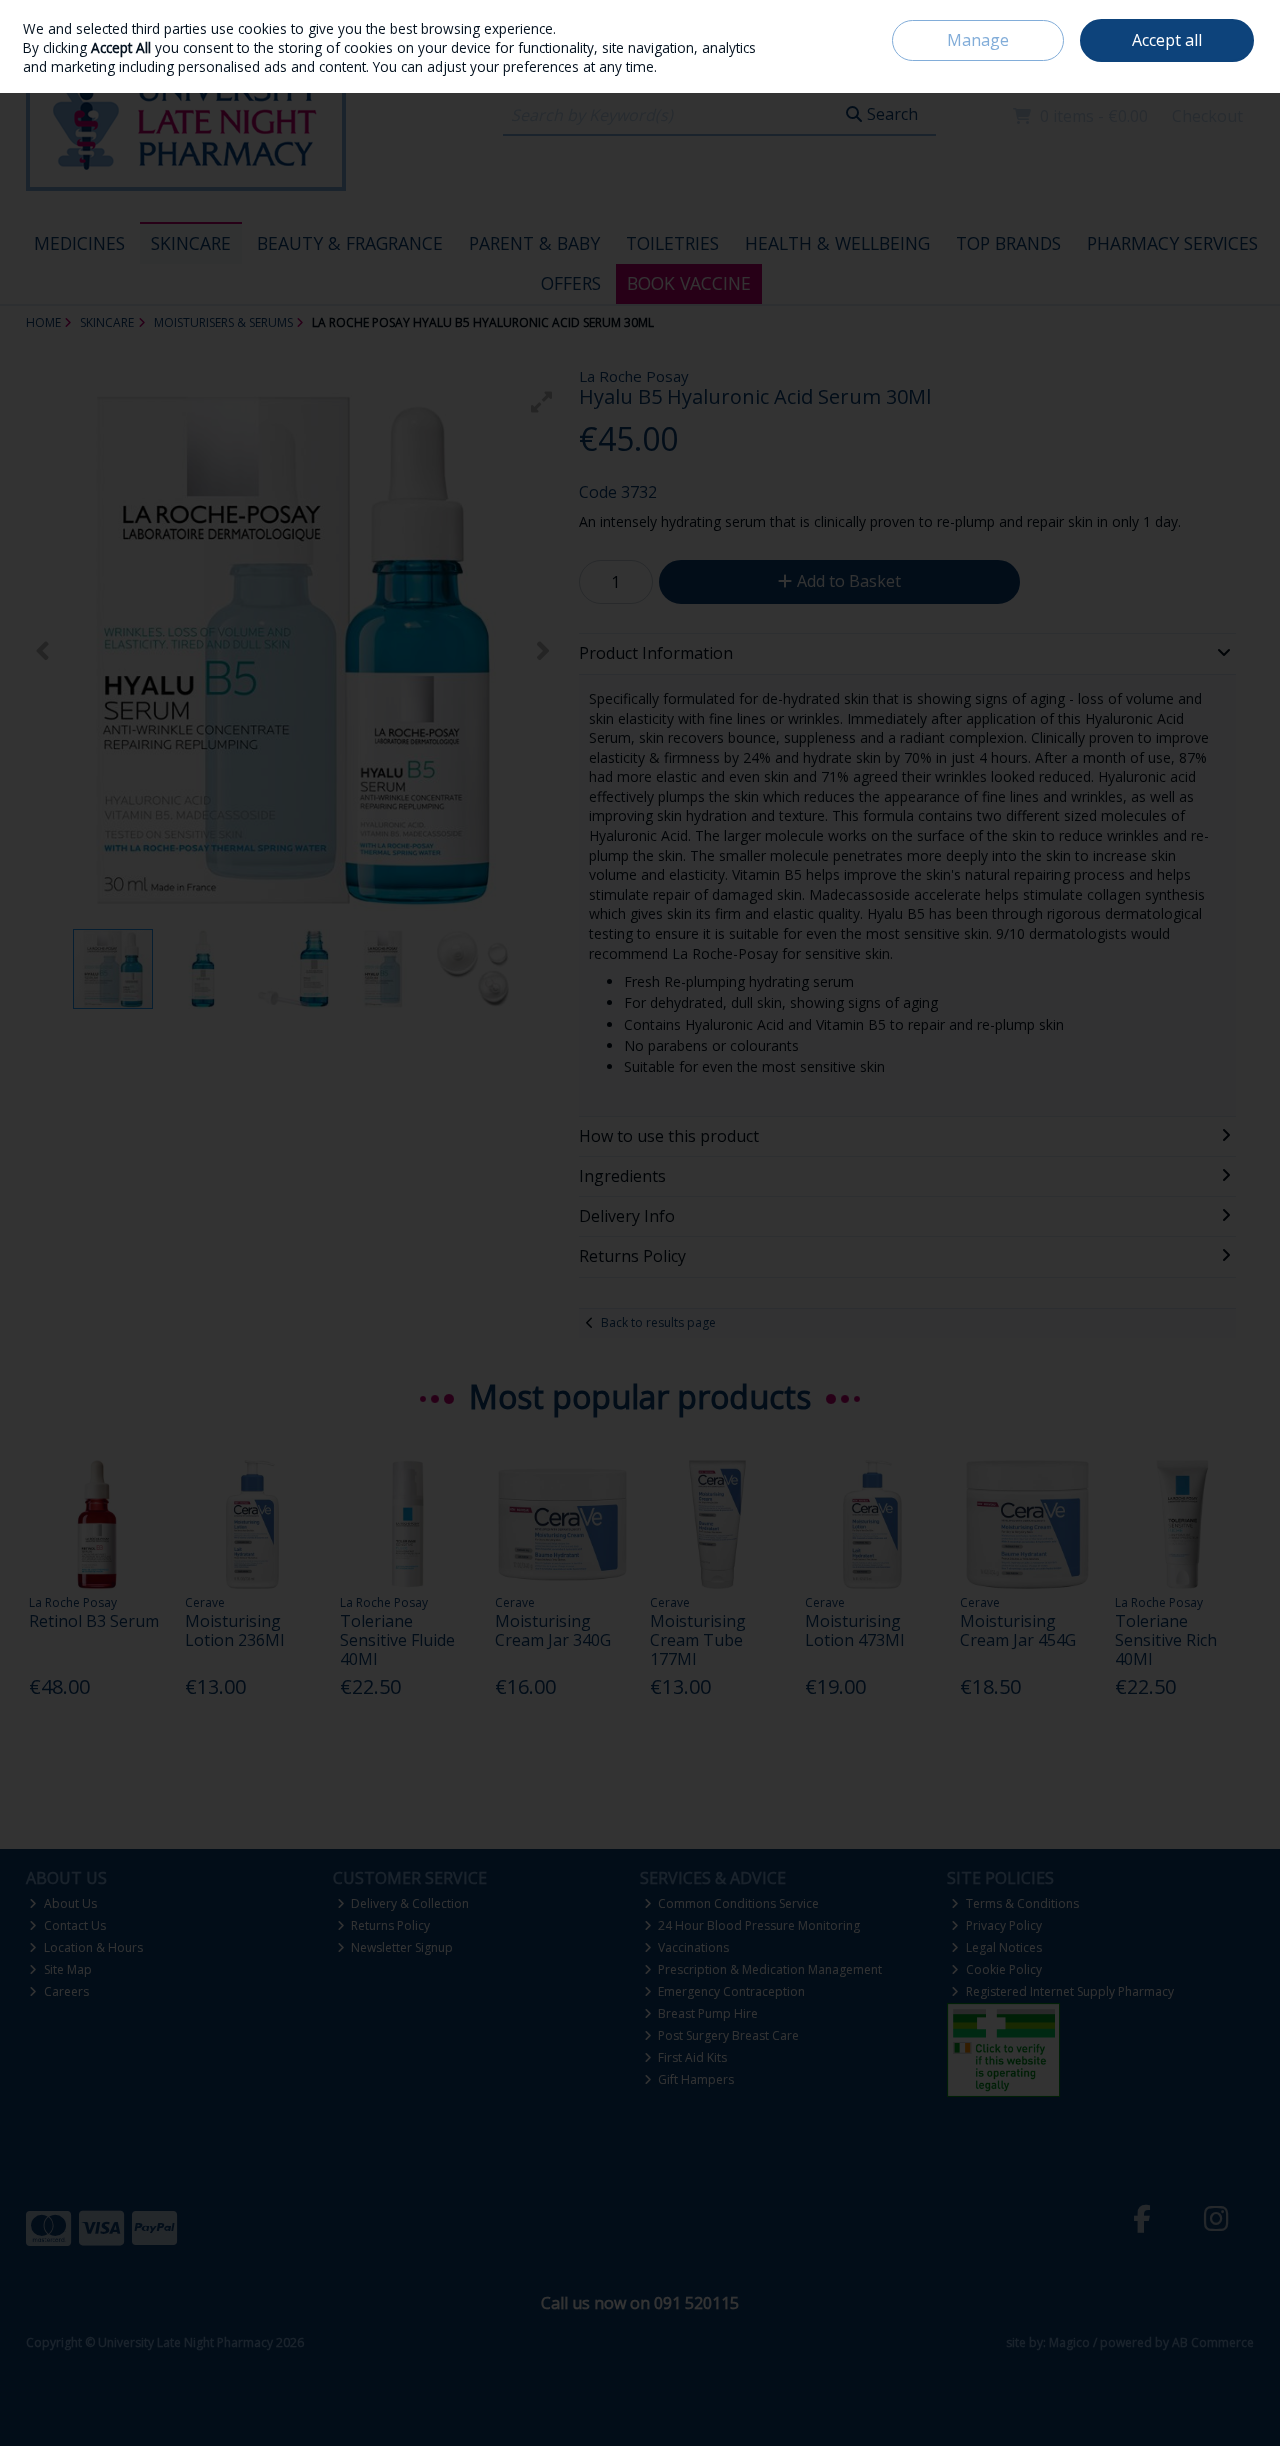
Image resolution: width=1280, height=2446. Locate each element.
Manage (978, 40)
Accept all (1167, 40)
